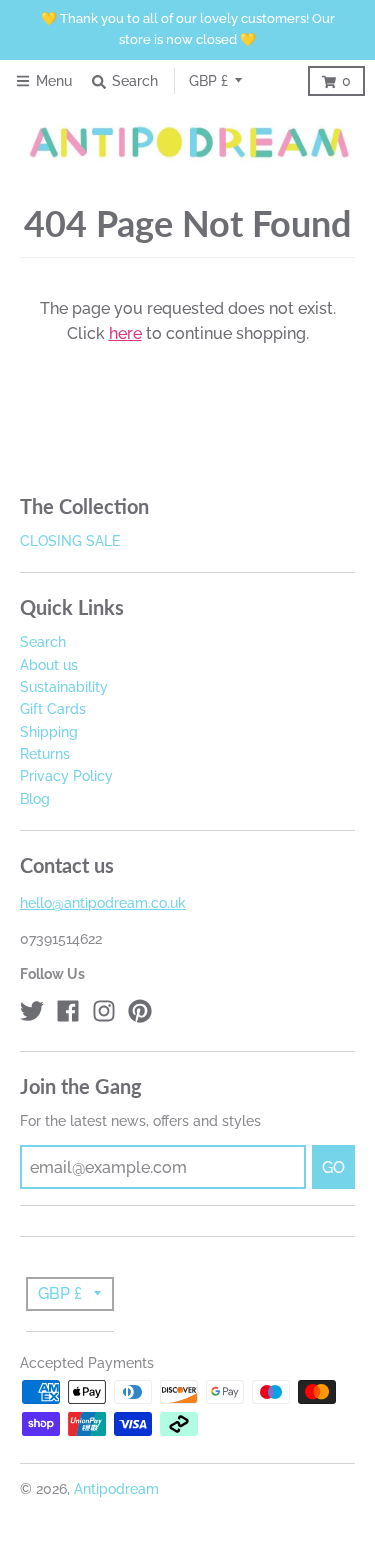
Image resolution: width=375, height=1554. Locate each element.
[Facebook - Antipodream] (68, 1011)
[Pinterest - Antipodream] (140, 1011)
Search (43, 642)
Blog (35, 799)
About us (49, 665)
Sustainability (64, 687)
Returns (45, 754)
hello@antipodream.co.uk (103, 903)
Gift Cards (53, 709)
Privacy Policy (66, 776)
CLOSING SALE (70, 541)
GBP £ (208, 81)
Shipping (49, 732)
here (125, 333)
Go (333, 1167)
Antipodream (116, 1489)
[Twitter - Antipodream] (32, 1011)
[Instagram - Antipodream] (104, 1011)
